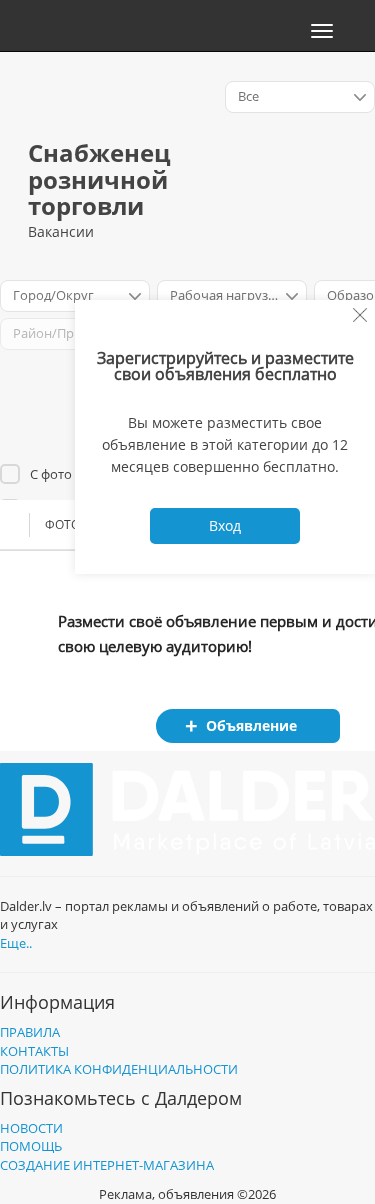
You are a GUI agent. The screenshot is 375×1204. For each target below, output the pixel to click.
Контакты (34, 1051)
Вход (225, 525)
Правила (30, 1032)
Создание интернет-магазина (107, 1165)
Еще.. (16, 943)
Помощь (31, 1146)
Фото (62, 524)
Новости (31, 1128)
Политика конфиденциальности (119, 1069)
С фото (51, 474)
